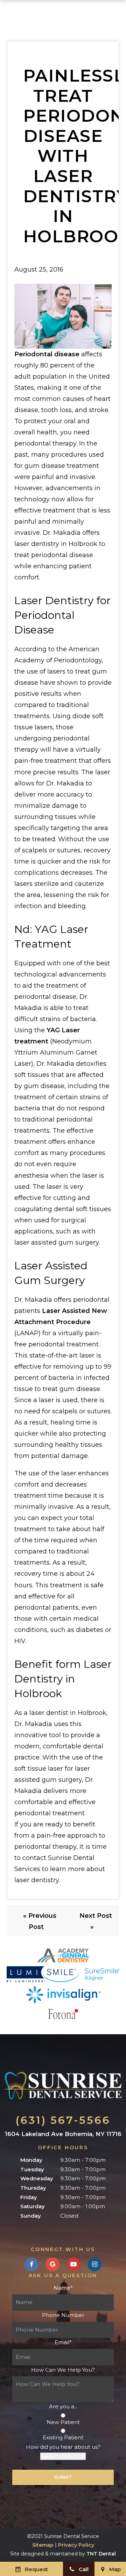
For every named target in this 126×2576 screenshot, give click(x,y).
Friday (29, 2197)
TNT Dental (101, 2554)
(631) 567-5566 (63, 2120)
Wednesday (37, 2178)
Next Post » (96, 1921)
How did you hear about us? (63, 2447)
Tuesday (32, 2169)
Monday (31, 2160)
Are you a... (63, 2406)
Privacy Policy (76, 2545)
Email (63, 2342)
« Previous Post (40, 1921)
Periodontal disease (47, 354)
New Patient (63, 2422)
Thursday (33, 2188)
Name (63, 2288)
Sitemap (43, 2545)
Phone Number (63, 2315)
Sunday (31, 2216)
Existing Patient (63, 2437)
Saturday (33, 2206)
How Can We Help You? (63, 2370)
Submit (63, 2477)
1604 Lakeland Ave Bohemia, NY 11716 (63, 2134)
